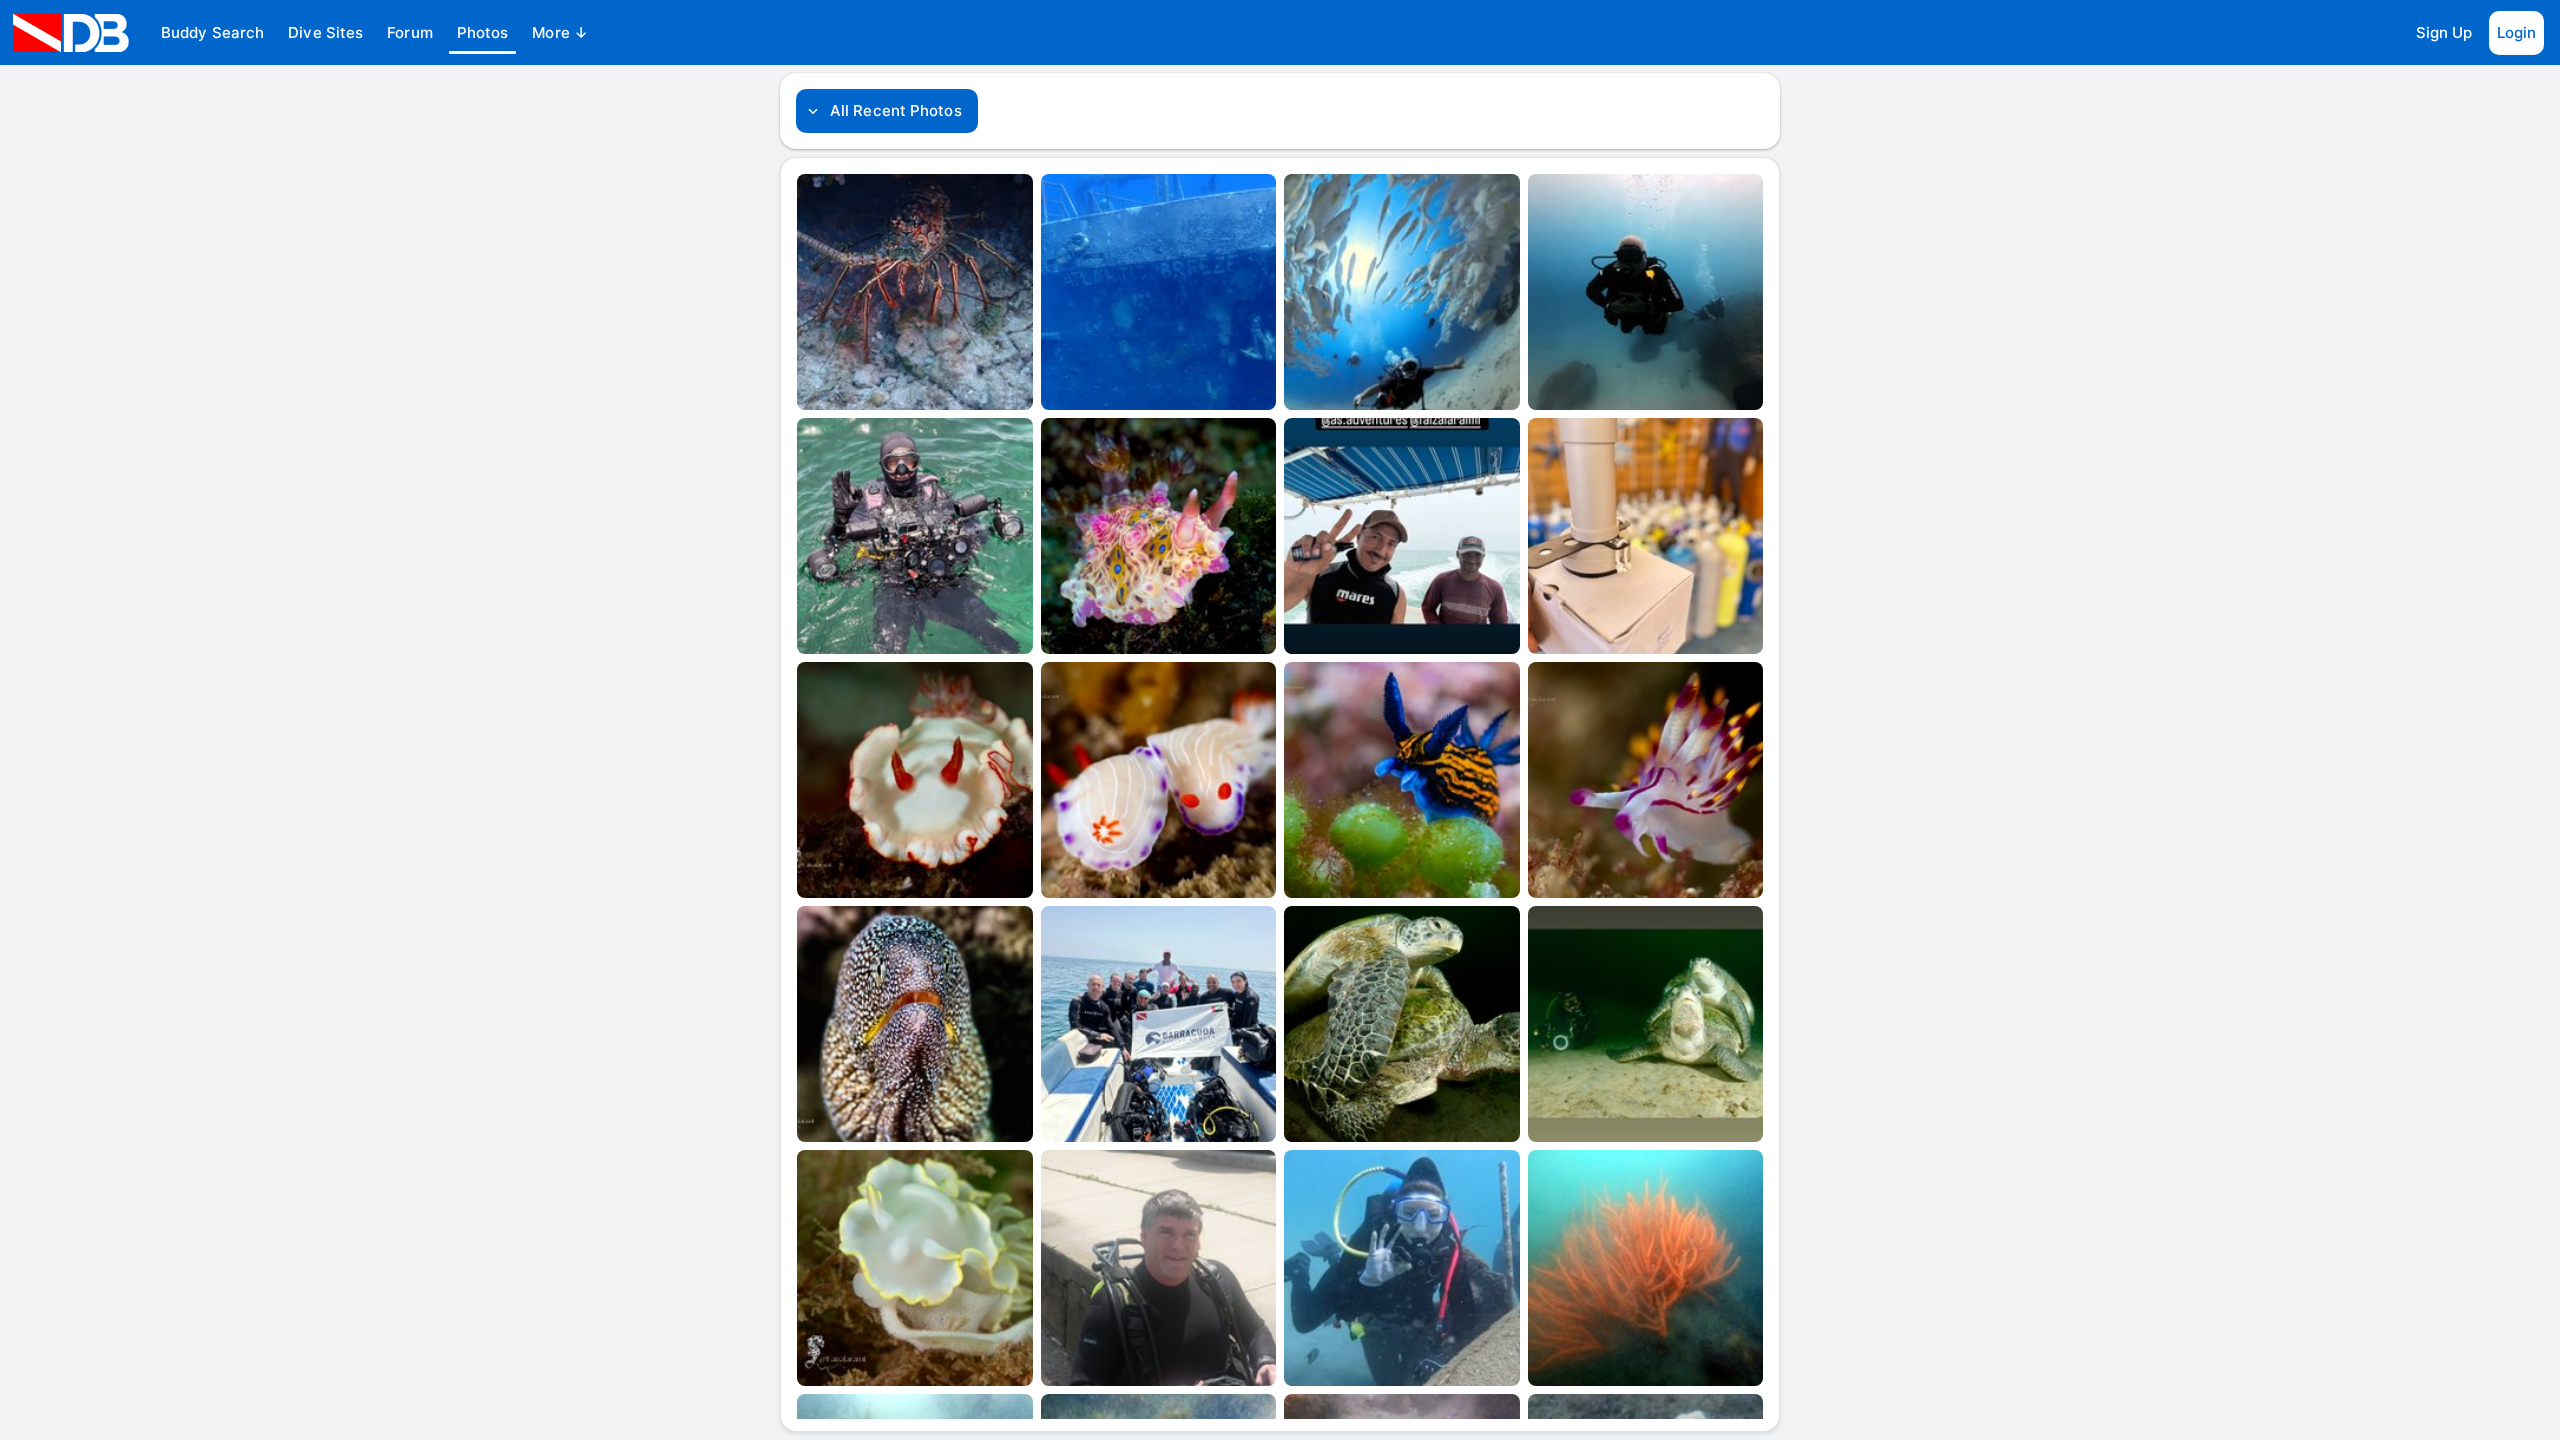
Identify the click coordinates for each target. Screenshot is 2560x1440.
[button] (212, 33)
